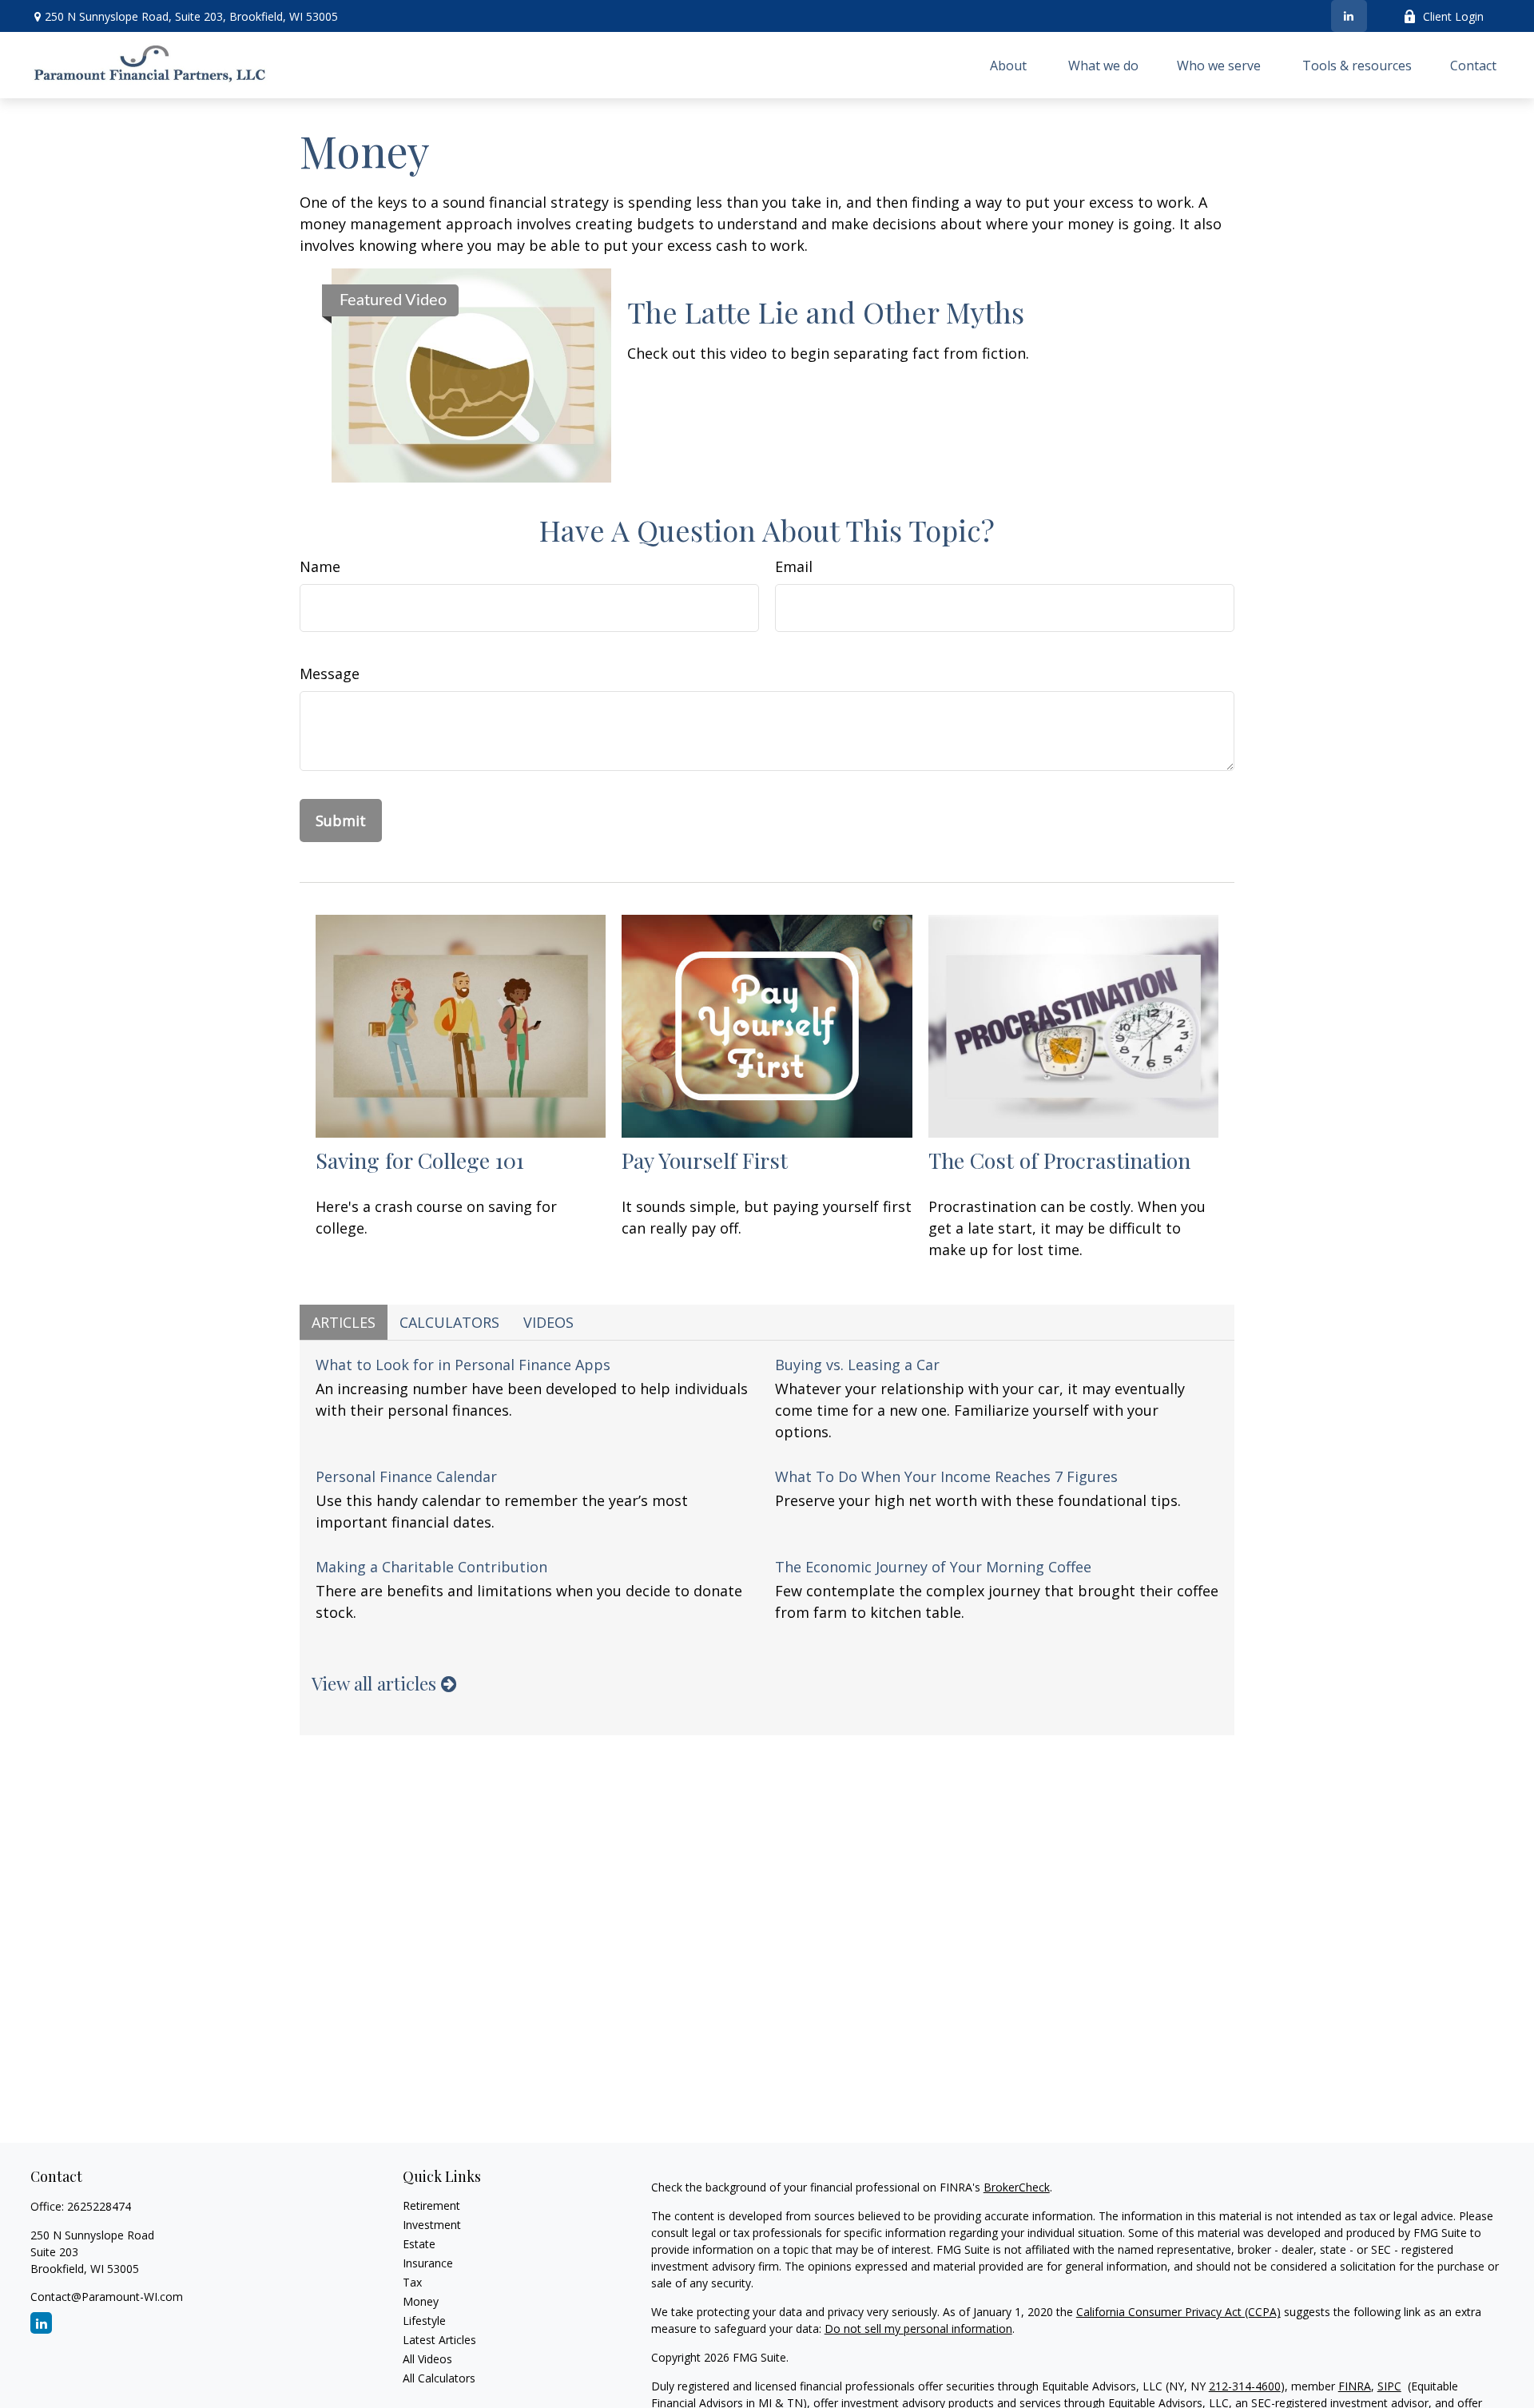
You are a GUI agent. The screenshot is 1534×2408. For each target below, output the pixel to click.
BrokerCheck (1017, 2187)
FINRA (1355, 2386)
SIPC (1389, 2386)
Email (794, 566)
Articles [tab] (344, 1322)
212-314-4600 (1245, 2386)
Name (320, 566)
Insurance (428, 2263)
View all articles (376, 1683)
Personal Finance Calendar (406, 1476)
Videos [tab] (548, 1322)
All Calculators (439, 2378)
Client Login (1453, 16)
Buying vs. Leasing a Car (857, 1365)
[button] (1010, 66)
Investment (432, 2225)
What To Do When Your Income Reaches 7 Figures (946, 1476)
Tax (412, 2282)
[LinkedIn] (1349, 16)
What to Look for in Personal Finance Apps (463, 1365)
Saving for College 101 (420, 1160)
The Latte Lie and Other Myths (826, 312)
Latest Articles (439, 2340)
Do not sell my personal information (918, 2329)
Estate (419, 2244)
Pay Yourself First (705, 1160)
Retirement (431, 2205)
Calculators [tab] (449, 1322)
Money (421, 2301)
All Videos (427, 2359)
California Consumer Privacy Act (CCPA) (1178, 2312)
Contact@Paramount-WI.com (107, 2297)
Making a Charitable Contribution (431, 1567)
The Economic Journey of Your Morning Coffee (933, 1567)
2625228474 (99, 2206)
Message (330, 674)
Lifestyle (424, 2321)
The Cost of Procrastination (1059, 1160)
